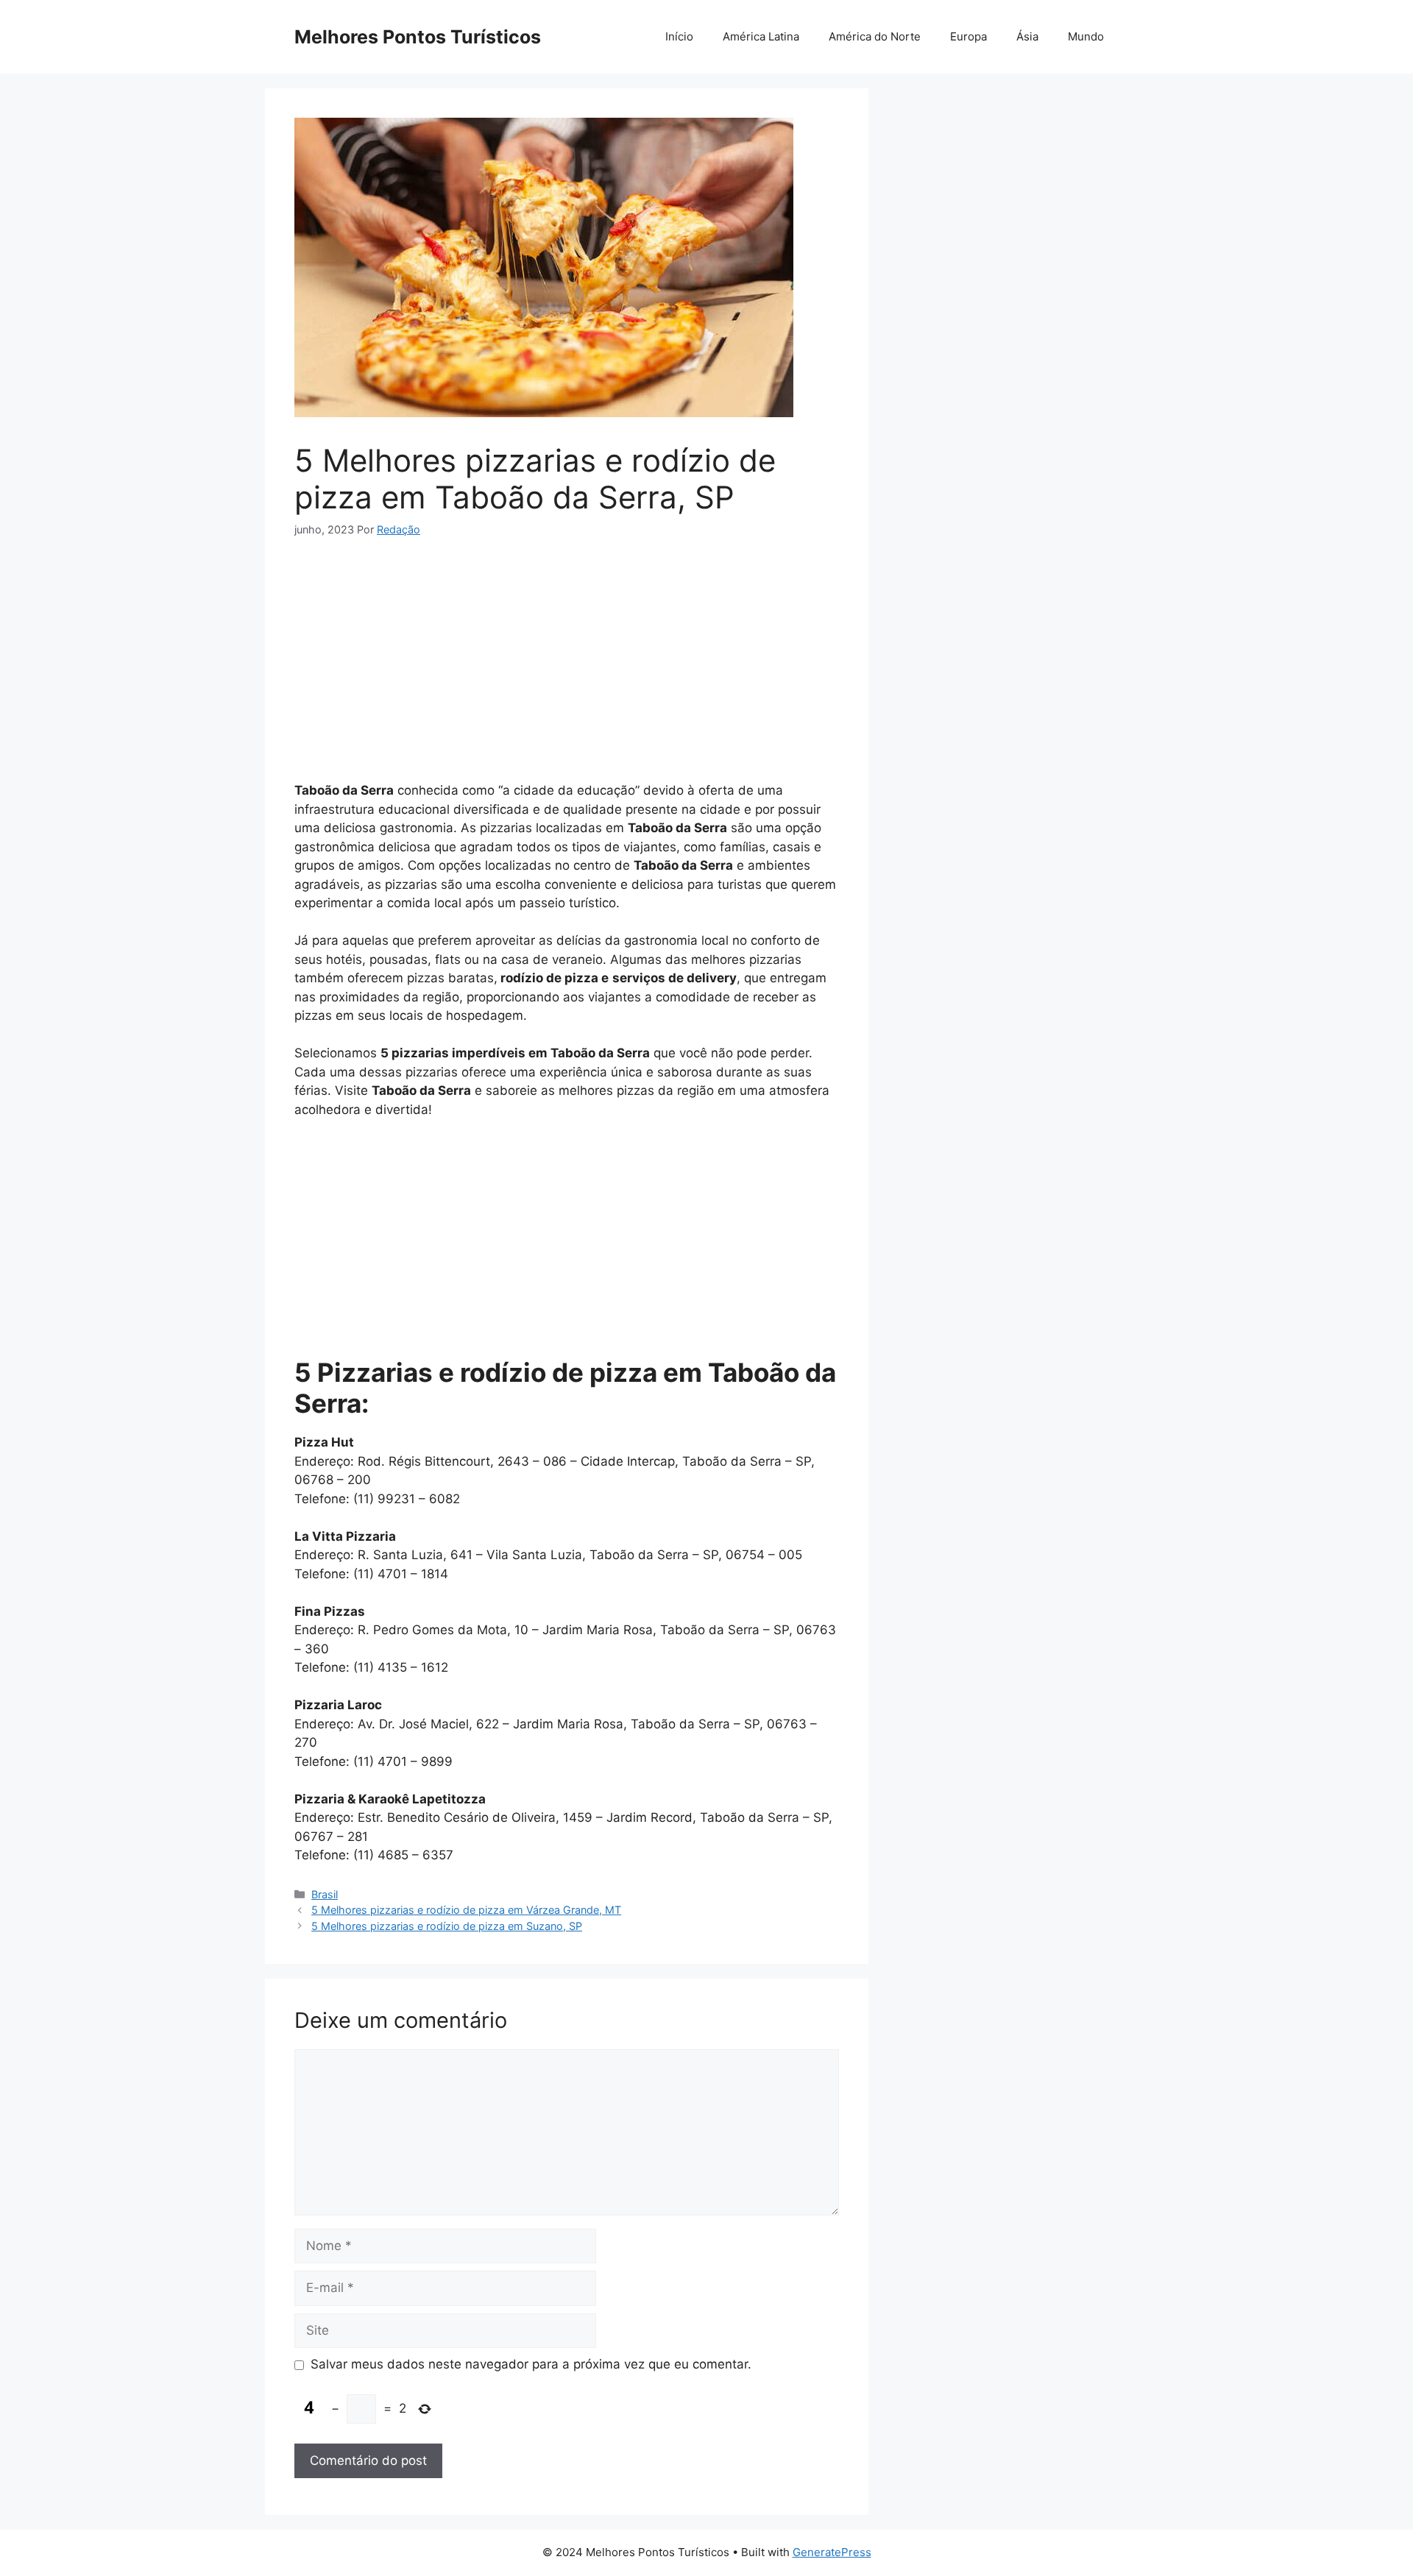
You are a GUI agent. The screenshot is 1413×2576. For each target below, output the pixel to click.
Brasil (325, 1894)
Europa (968, 36)
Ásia (1027, 36)
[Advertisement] (567, 666)
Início (679, 36)
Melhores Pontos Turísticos (418, 37)
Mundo (1086, 36)
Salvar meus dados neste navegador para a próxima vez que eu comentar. (531, 2364)
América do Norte (875, 36)
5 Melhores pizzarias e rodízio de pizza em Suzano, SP (447, 1926)
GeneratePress (832, 2552)
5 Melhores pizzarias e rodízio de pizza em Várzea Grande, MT (466, 1910)
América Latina (761, 36)
